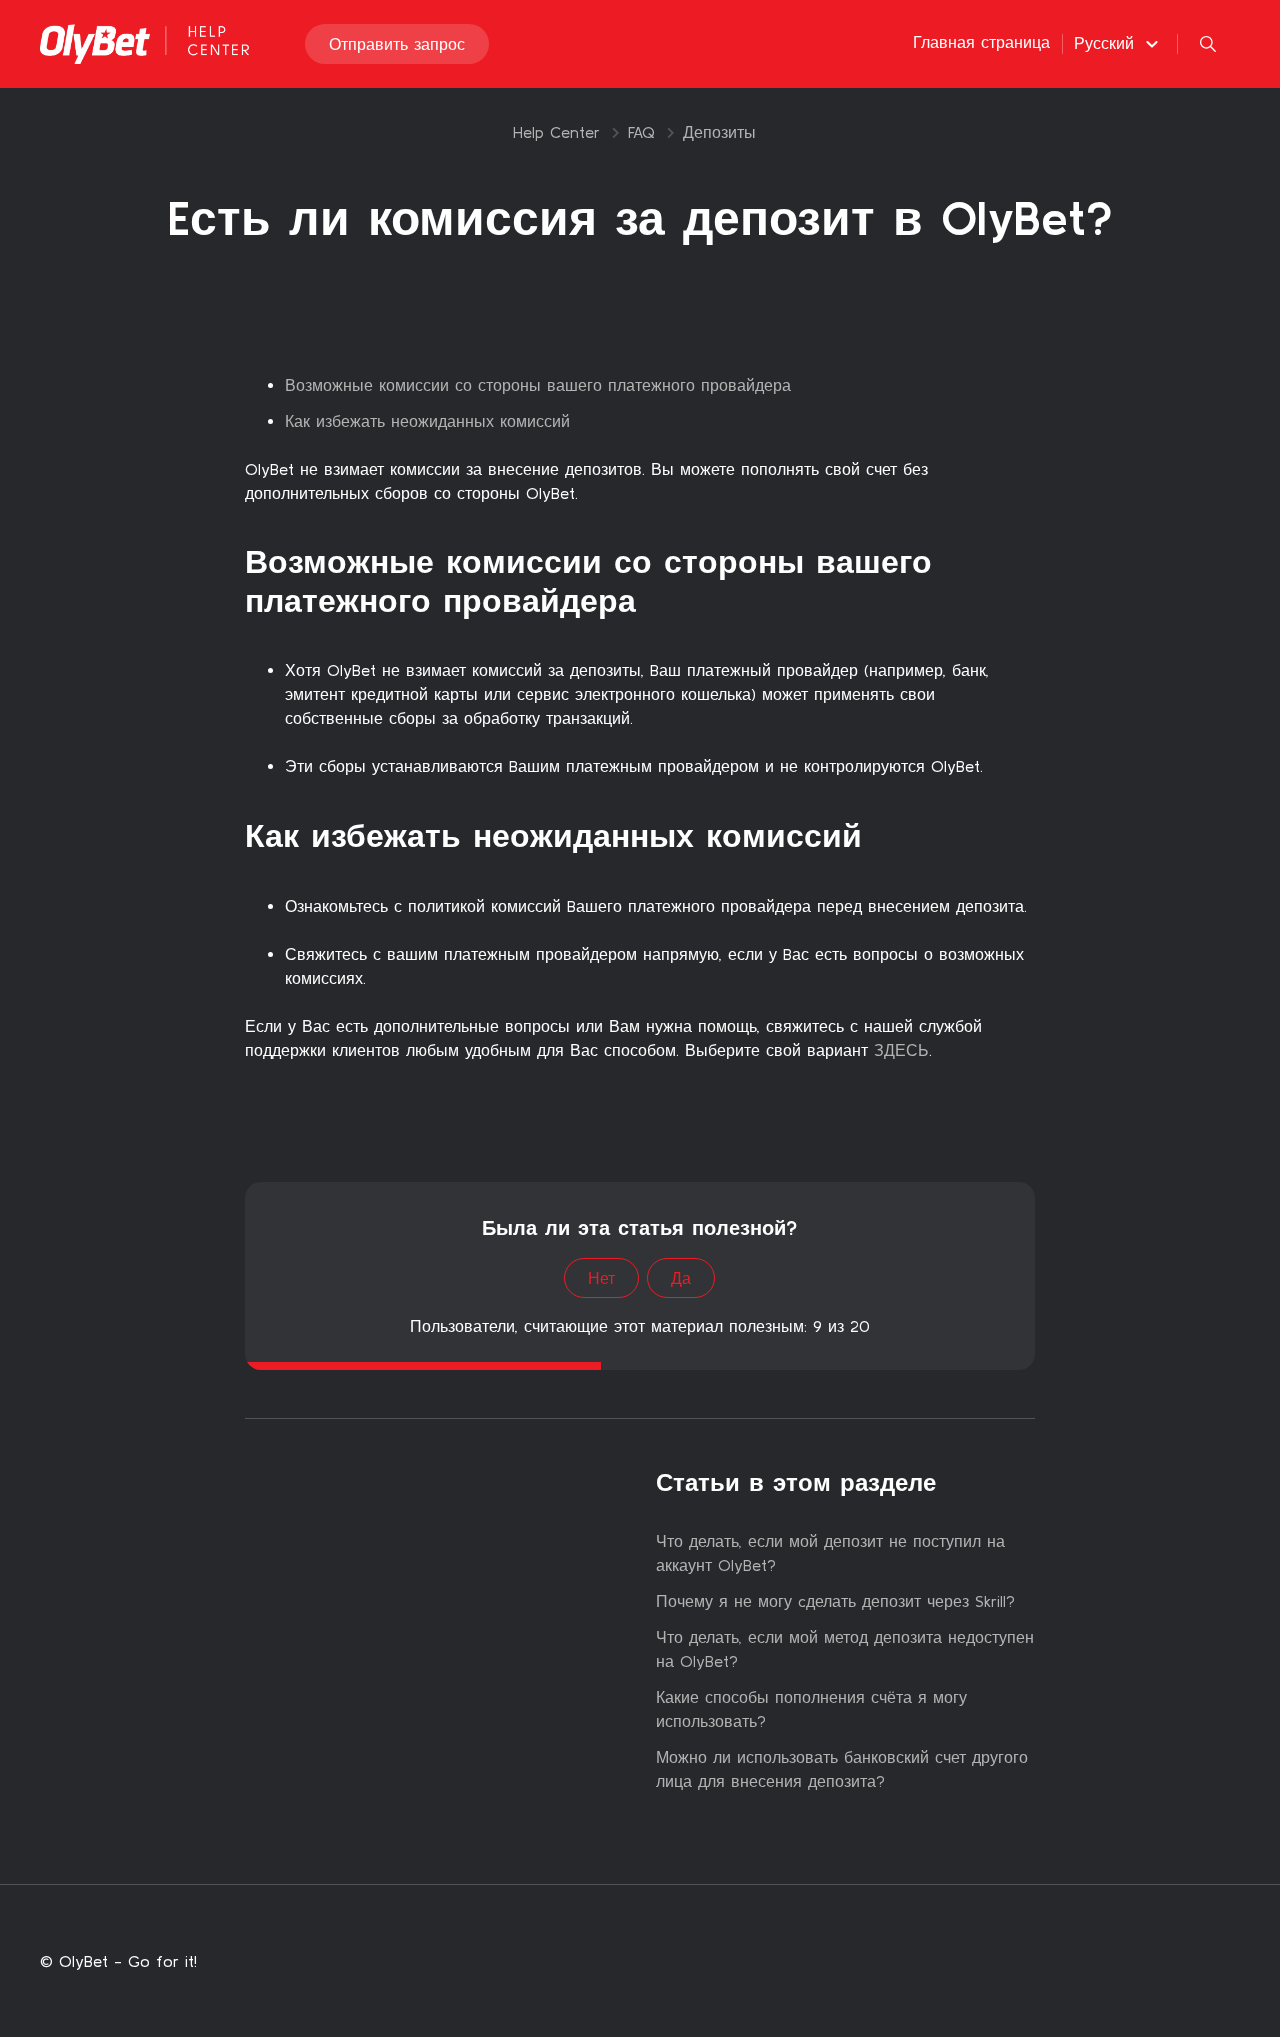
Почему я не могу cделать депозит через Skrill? (835, 1601)
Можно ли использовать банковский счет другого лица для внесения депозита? (842, 1769)
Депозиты (719, 132)
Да (681, 1278)
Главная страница (981, 42)
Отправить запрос (397, 44)
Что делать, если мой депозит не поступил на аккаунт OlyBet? (830, 1553)
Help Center (556, 132)
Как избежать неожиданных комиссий (427, 421)
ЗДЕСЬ (898, 1050)
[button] (1119, 43)
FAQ (641, 132)
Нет (601, 1278)
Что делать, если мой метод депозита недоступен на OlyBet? (845, 1649)
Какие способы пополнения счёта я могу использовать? (811, 1709)
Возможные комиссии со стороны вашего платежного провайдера (538, 385)
